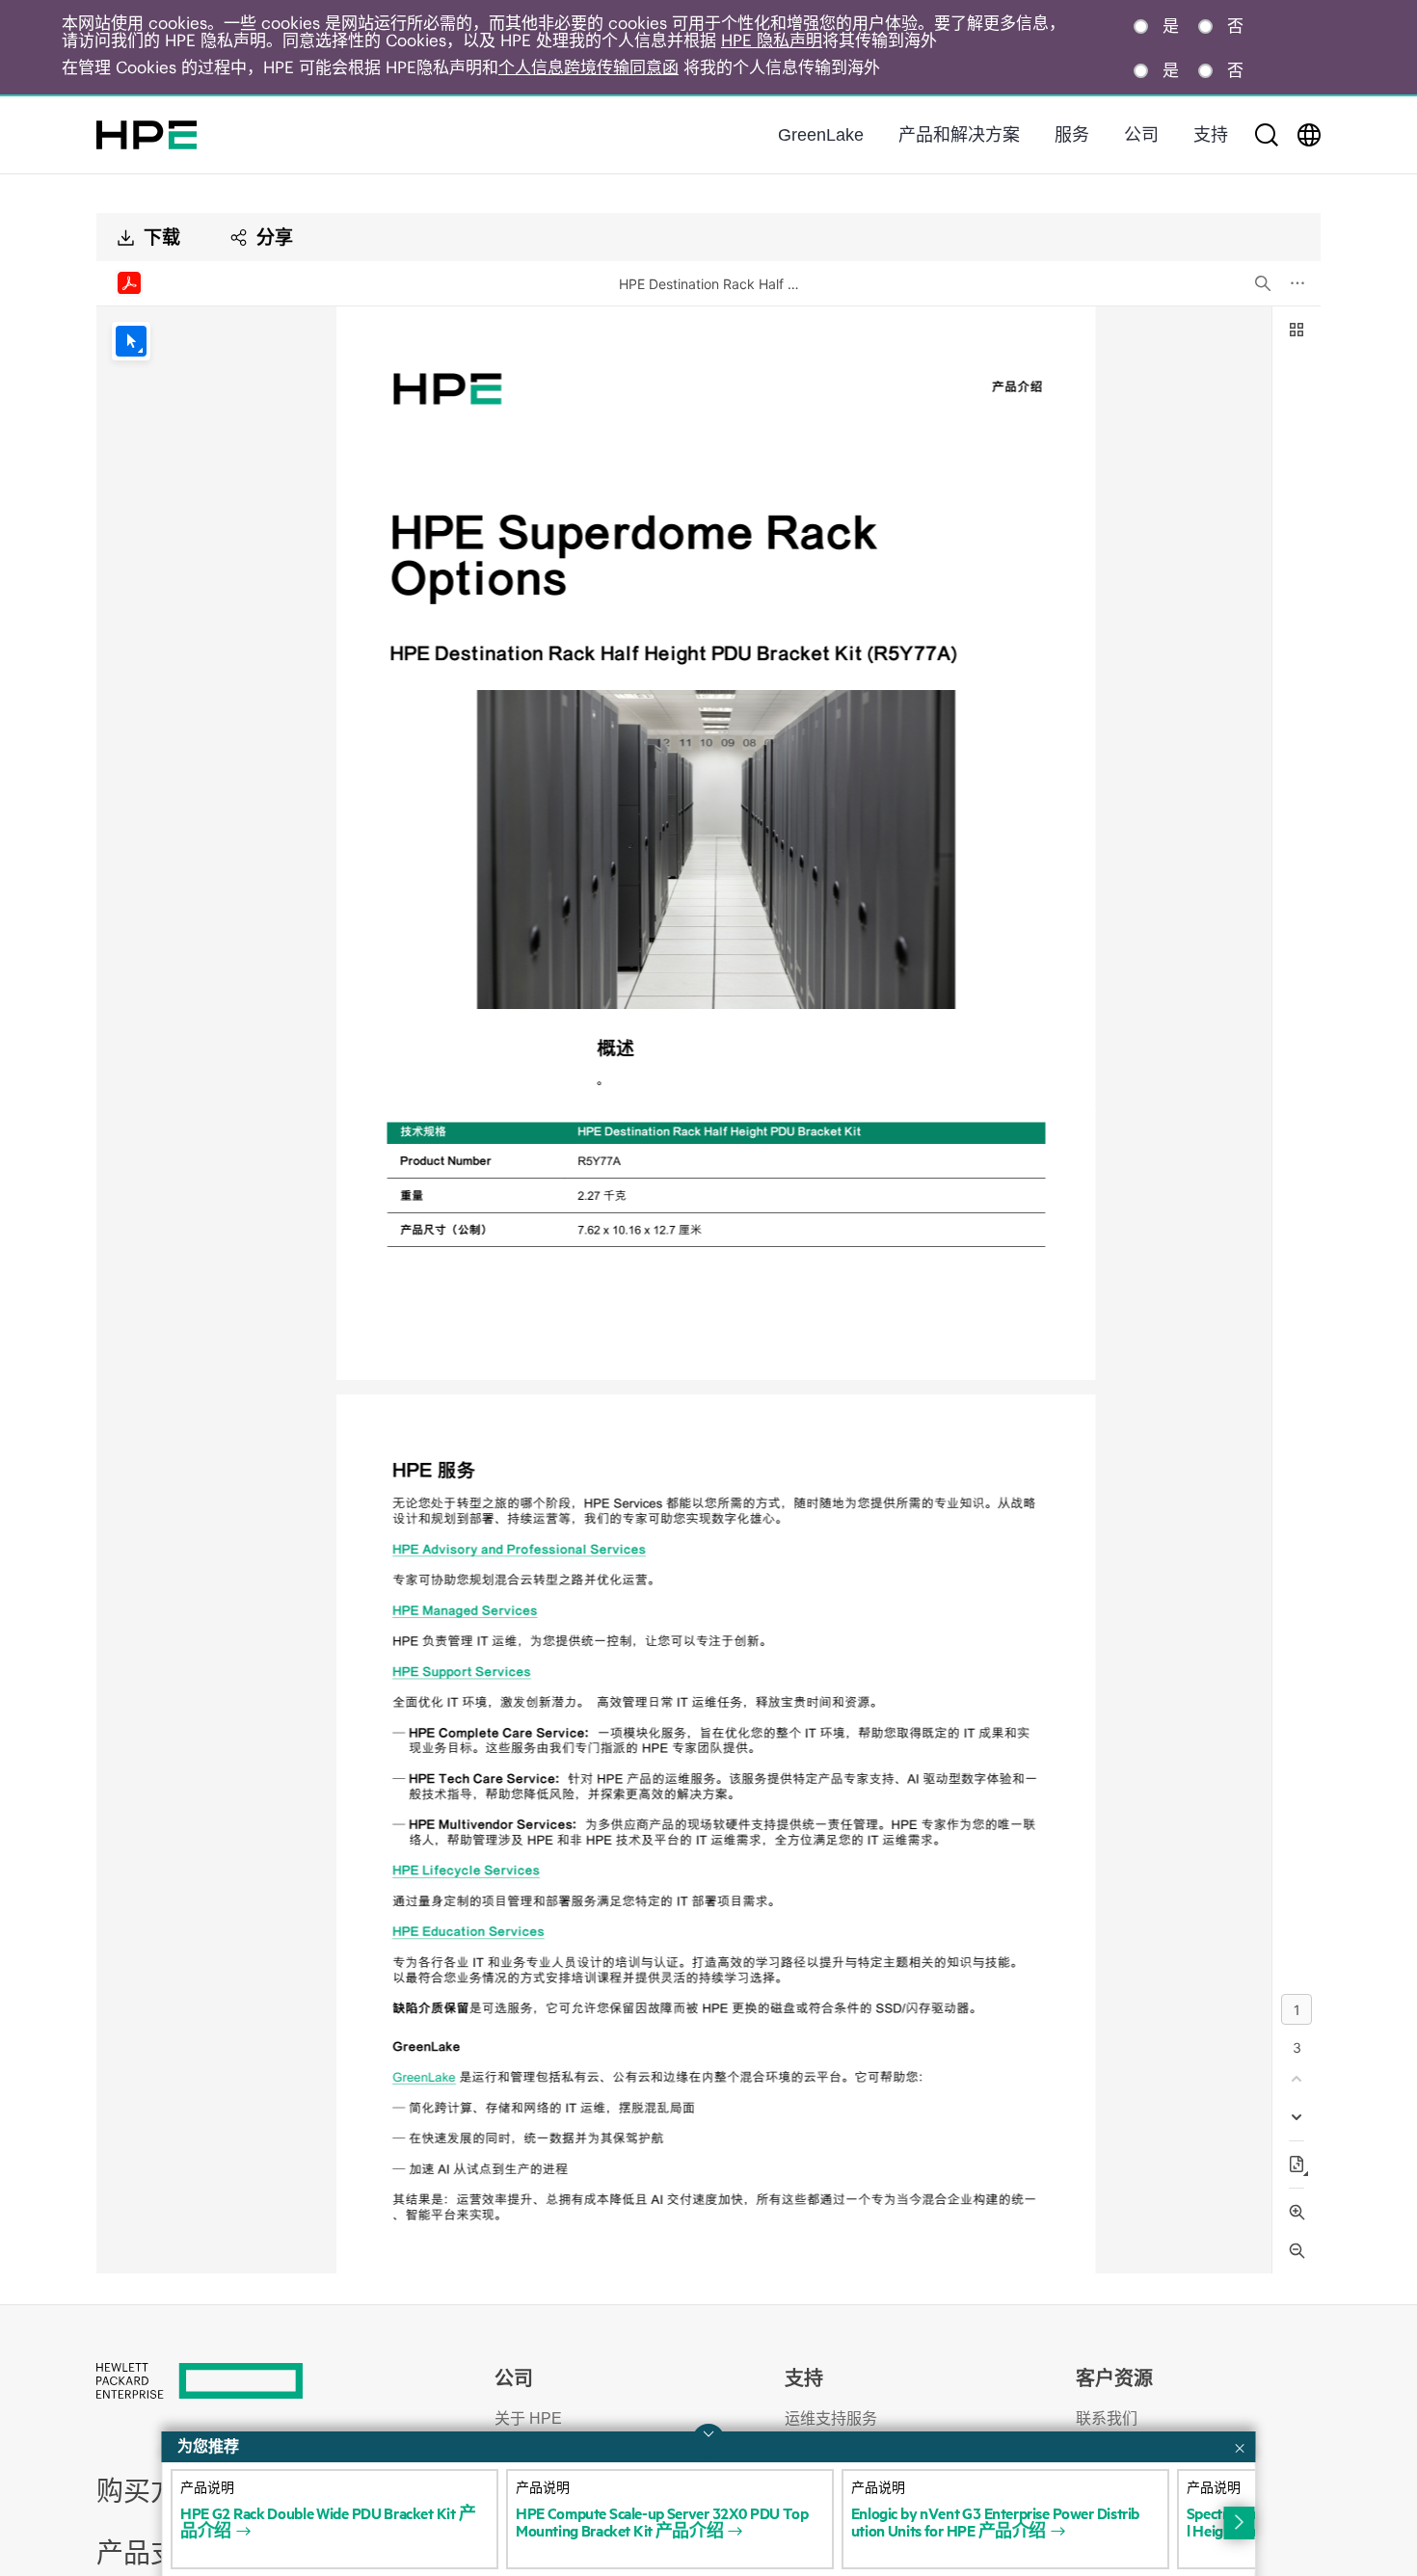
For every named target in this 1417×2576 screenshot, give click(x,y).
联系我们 (1107, 2418)
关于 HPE (528, 2418)
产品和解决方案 (959, 135)
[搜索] (1267, 135)
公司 (1141, 135)
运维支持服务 (831, 2418)
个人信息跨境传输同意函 (588, 67)
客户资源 (1114, 2378)
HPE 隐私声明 (772, 40)
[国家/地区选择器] (1309, 135)
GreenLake (821, 135)
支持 (1211, 135)
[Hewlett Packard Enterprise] (147, 135)
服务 (1072, 135)
